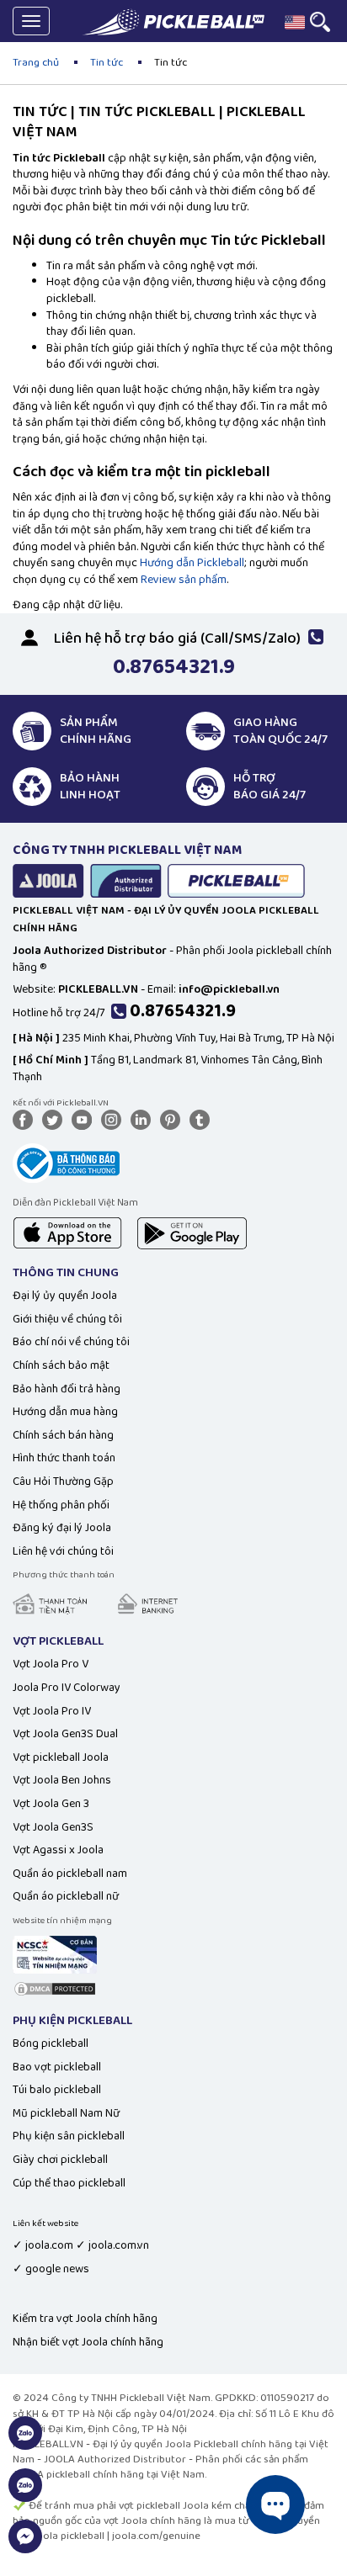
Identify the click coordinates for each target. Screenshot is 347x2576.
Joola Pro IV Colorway (67, 1688)
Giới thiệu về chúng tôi (67, 1319)
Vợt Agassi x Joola (58, 1850)
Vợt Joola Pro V (51, 1664)
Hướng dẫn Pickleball (192, 563)
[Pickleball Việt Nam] (173, 22)
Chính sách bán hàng (63, 1435)
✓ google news (51, 2269)
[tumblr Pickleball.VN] (203, 1119)
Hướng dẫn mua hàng (65, 1412)
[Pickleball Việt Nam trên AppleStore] (67, 1232)
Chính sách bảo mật (61, 1365)
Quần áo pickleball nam (70, 1874)
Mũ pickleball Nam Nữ (66, 2113)
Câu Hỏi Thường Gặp (63, 1481)
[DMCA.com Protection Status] (55, 1988)
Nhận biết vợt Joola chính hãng (88, 2342)
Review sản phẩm (184, 580)
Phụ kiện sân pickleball (69, 2136)
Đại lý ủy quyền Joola (65, 1296)
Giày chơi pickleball (60, 2160)
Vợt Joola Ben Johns (62, 1780)
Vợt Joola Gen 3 (51, 1804)
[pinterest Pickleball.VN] (173, 1119)
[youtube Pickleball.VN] (85, 1119)
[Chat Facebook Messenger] (25, 2546)
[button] (295, 22)
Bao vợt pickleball (57, 2067)
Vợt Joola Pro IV (52, 1711)
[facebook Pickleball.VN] (26, 1119)
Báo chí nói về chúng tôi (71, 1342)
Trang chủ (36, 63)
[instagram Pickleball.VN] (115, 1119)
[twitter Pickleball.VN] (56, 1119)
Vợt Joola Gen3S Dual (65, 1734)
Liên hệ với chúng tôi (63, 1551)
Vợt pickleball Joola (61, 1757)
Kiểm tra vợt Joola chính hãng (85, 2319)
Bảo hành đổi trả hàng (67, 1389)
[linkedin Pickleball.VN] (144, 1119)
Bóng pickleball (51, 2043)
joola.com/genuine (156, 2536)
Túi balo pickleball (57, 2090)
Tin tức (107, 63)
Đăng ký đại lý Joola (62, 1528)
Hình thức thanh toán (64, 1458)
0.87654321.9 (183, 1011)
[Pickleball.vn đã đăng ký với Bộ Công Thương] (66, 1162)
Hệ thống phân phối (61, 1505)
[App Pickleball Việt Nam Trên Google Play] (192, 1232)
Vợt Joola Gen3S (53, 1827)
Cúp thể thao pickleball (69, 2183)
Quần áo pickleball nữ (66, 1896)
